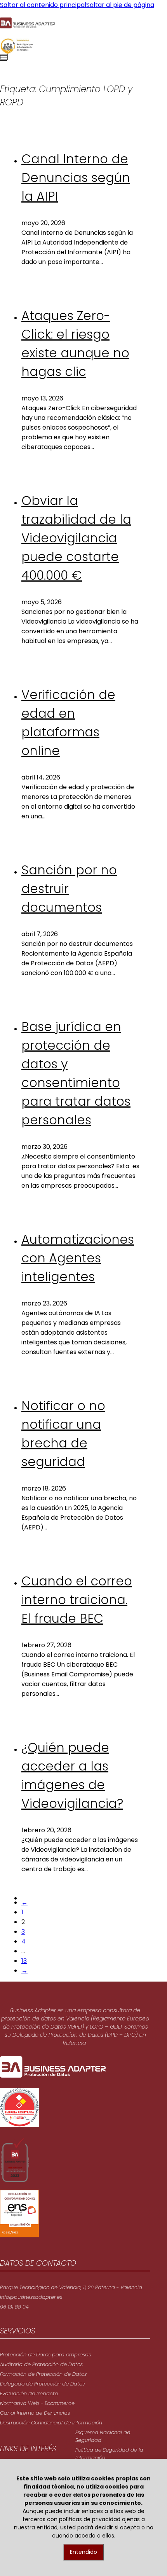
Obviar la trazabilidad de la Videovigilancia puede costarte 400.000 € (76, 538)
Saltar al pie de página (120, 5)
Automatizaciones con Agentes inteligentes (78, 1258)
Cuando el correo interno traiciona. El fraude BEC (77, 1600)
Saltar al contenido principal (43, 5)
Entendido (83, 2552)
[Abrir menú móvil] (4, 57)
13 (24, 1961)
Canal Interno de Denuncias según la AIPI (76, 177)
